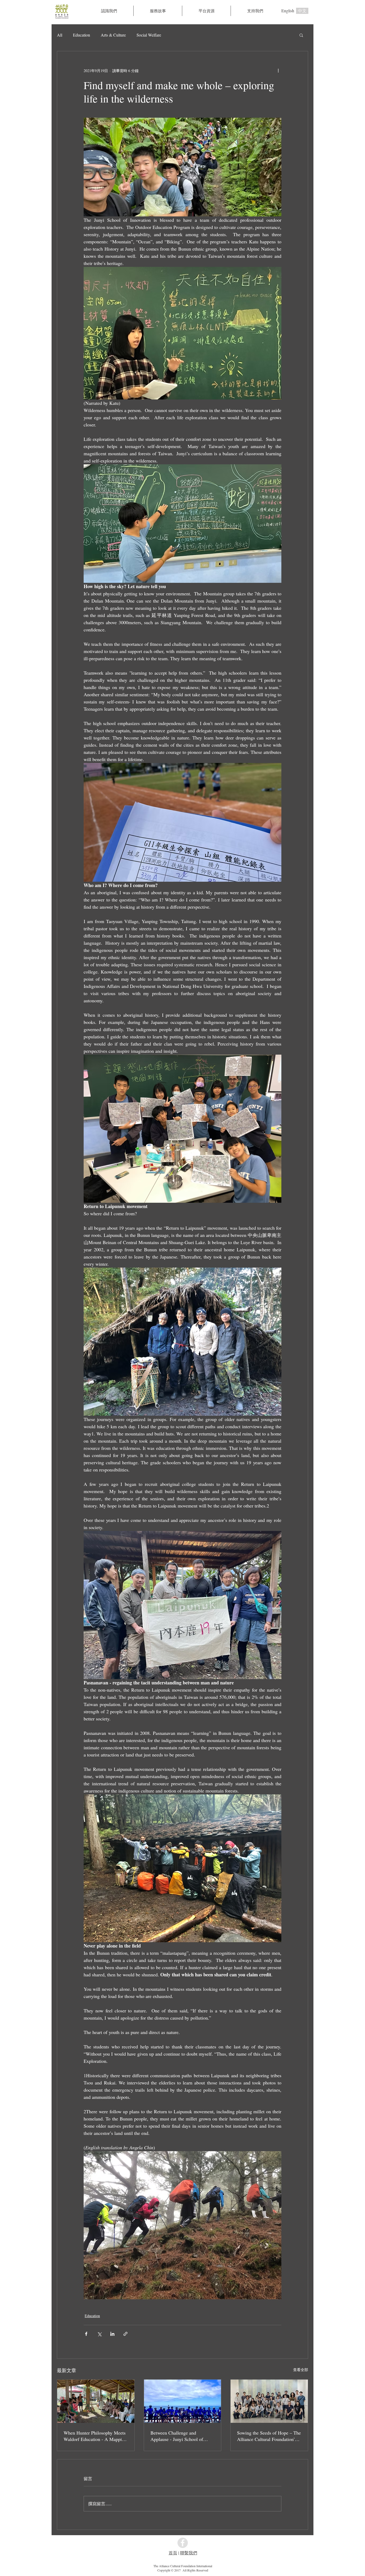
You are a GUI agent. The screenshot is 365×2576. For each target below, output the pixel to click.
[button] (158, 11)
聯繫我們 (189, 2553)
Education (81, 35)
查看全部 (301, 2370)
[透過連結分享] (125, 2334)
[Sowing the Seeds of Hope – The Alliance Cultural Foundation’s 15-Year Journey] (269, 2401)
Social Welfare (149, 35)
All (60, 35)
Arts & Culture (113, 35)
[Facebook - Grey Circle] (183, 2543)
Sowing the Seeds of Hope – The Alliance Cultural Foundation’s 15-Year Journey (269, 2436)
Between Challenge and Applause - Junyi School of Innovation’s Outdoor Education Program (181, 2436)
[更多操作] (278, 70)
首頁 (173, 2553)
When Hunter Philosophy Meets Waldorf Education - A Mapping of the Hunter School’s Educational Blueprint (95, 2436)
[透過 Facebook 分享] (86, 2334)
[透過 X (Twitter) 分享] (99, 2334)
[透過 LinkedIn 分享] (112, 2334)
